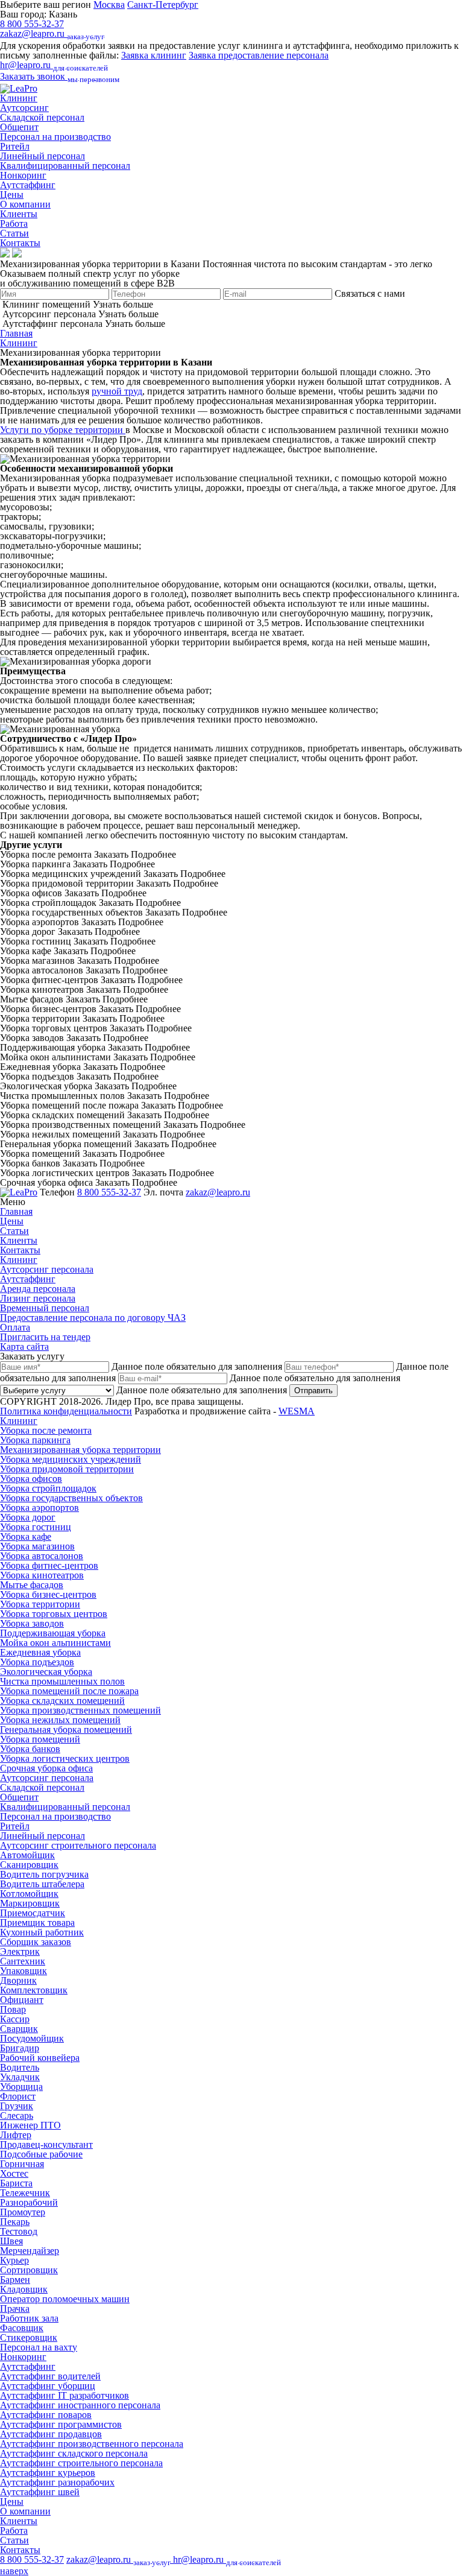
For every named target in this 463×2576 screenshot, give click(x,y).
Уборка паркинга (35, 1440)
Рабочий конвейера (40, 2058)
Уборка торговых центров (54, 1614)
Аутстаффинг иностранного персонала (80, 2405)
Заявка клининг (154, 55)
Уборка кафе (26, 1536)
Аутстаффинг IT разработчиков (65, 2395)
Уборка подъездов (37, 1662)
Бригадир (20, 2048)
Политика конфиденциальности (66, 1411)
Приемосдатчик (33, 1913)
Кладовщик (24, 2289)
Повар (13, 2009)
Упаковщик (24, 1971)
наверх (14, 2571)
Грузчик (17, 2106)
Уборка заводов (32, 1623)
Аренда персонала (38, 1289)
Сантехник (23, 1961)
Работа (14, 223)
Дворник (18, 1980)
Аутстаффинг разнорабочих (57, 2482)
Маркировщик (30, 1903)
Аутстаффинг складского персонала (74, 2453)
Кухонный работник (42, 1932)
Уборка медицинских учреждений (71, 1459)
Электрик (20, 1951)
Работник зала (29, 2318)
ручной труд (117, 391)
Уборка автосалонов (42, 1556)
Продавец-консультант (46, 2144)
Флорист (18, 2096)
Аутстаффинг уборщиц (48, 2386)
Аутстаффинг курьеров (48, 2473)
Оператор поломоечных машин (65, 2299)
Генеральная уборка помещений (66, 1729)
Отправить (313, 1391)
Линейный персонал (43, 156)
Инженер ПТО (30, 2125)
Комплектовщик (34, 1990)
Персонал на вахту (39, 2347)
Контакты (20, 243)
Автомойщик (27, 1855)
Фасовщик (22, 2328)
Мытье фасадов (32, 1585)
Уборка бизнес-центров (48, 1594)
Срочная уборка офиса (46, 1768)
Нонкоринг (23, 175)
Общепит (19, 127)
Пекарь (15, 2222)
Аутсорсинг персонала (47, 1269)
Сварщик (19, 2029)
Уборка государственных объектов (71, 1498)
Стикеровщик (29, 2337)
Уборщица (21, 2087)
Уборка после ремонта (46, 1430)
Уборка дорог (28, 1517)
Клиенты (19, 214)
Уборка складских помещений (62, 1701)
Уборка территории (40, 1604)
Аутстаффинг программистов (61, 2424)
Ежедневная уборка (40, 1652)
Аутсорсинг (24, 108)
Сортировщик (29, 2270)
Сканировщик (29, 1865)
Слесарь (17, 2116)
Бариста (16, 2183)
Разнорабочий (29, 2202)
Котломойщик (29, 1894)
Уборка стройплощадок (48, 1488)
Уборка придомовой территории (67, 1469)
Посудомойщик (32, 2038)
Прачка (15, 2309)
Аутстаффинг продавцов (51, 2434)
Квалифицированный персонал (65, 166)
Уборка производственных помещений (80, 1710)
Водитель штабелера (42, 1884)
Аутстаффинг (28, 185)
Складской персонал (42, 117)
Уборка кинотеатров (42, 1575)
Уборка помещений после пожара (69, 1691)
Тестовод (19, 2231)
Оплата (15, 1327)
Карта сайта (24, 1347)
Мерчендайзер (30, 2251)
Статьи (14, 233)
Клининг (19, 98)
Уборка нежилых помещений (60, 1720)
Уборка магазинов (37, 1546)
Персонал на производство (55, 137)
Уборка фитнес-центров (49, 1565)
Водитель (20, 2067)
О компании (25, 204)
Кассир (15, 2019)
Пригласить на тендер (45, 1337)
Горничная (22, 2164)
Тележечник (25, 2193)
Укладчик (20, 2077)
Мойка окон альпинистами (55, 1643)
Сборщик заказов (36, 1942)
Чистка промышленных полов (62, 1681)
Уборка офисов (31, 1479)
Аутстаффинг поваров (46, 2415)
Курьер (14, 2260)
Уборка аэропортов (39, 1508)
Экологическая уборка (46, 1672)
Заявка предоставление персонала (259, 55)
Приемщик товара (37, 1923)
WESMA (297, 1411)
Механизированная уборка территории (80, 1450)
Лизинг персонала (38, 1298)
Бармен (15, 2280)
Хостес (14, 2173)
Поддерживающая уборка (53, 1633)
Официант (22, 2000)
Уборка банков (30, 1749)
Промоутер (23, 2212)
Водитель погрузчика (44, 1874)
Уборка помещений (40, 1739)
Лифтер (16, 2135)
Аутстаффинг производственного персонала (92, 2444)
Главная (16, 333)
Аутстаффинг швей (40, 2492)
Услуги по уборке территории (63, 430)
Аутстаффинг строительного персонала (81, 2463)
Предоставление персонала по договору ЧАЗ (93, 1318)
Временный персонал (45, 1308)
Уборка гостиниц (36, 1527)
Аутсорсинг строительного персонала (78, 1845)
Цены (12, 195)
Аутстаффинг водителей (50, 2376)
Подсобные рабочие (41, 2154)
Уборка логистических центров (65, 1758)
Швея (11, 2241)
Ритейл (15, 146)
